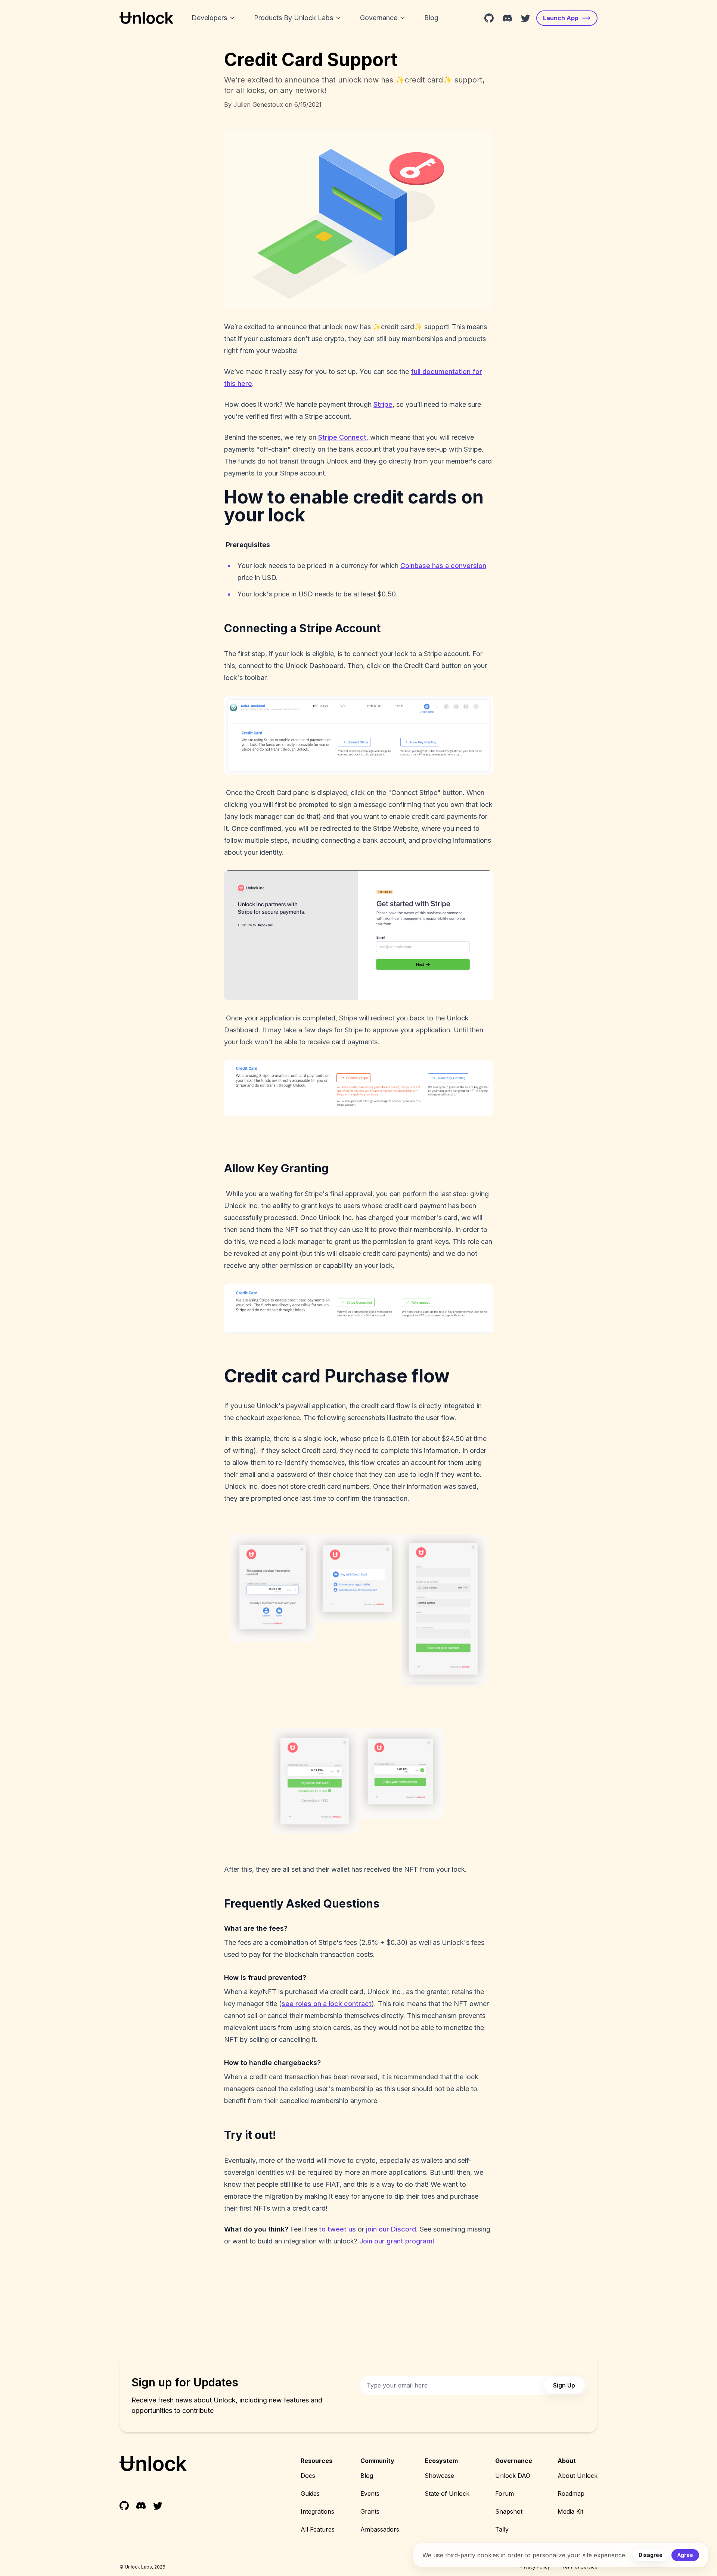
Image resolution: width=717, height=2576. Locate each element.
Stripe (383, 404)
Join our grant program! (397, 2241)
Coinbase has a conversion (443, 566)
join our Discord (391, 2229)
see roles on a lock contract (327, 2004)
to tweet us (337, 2229)
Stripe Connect (342, 437)
